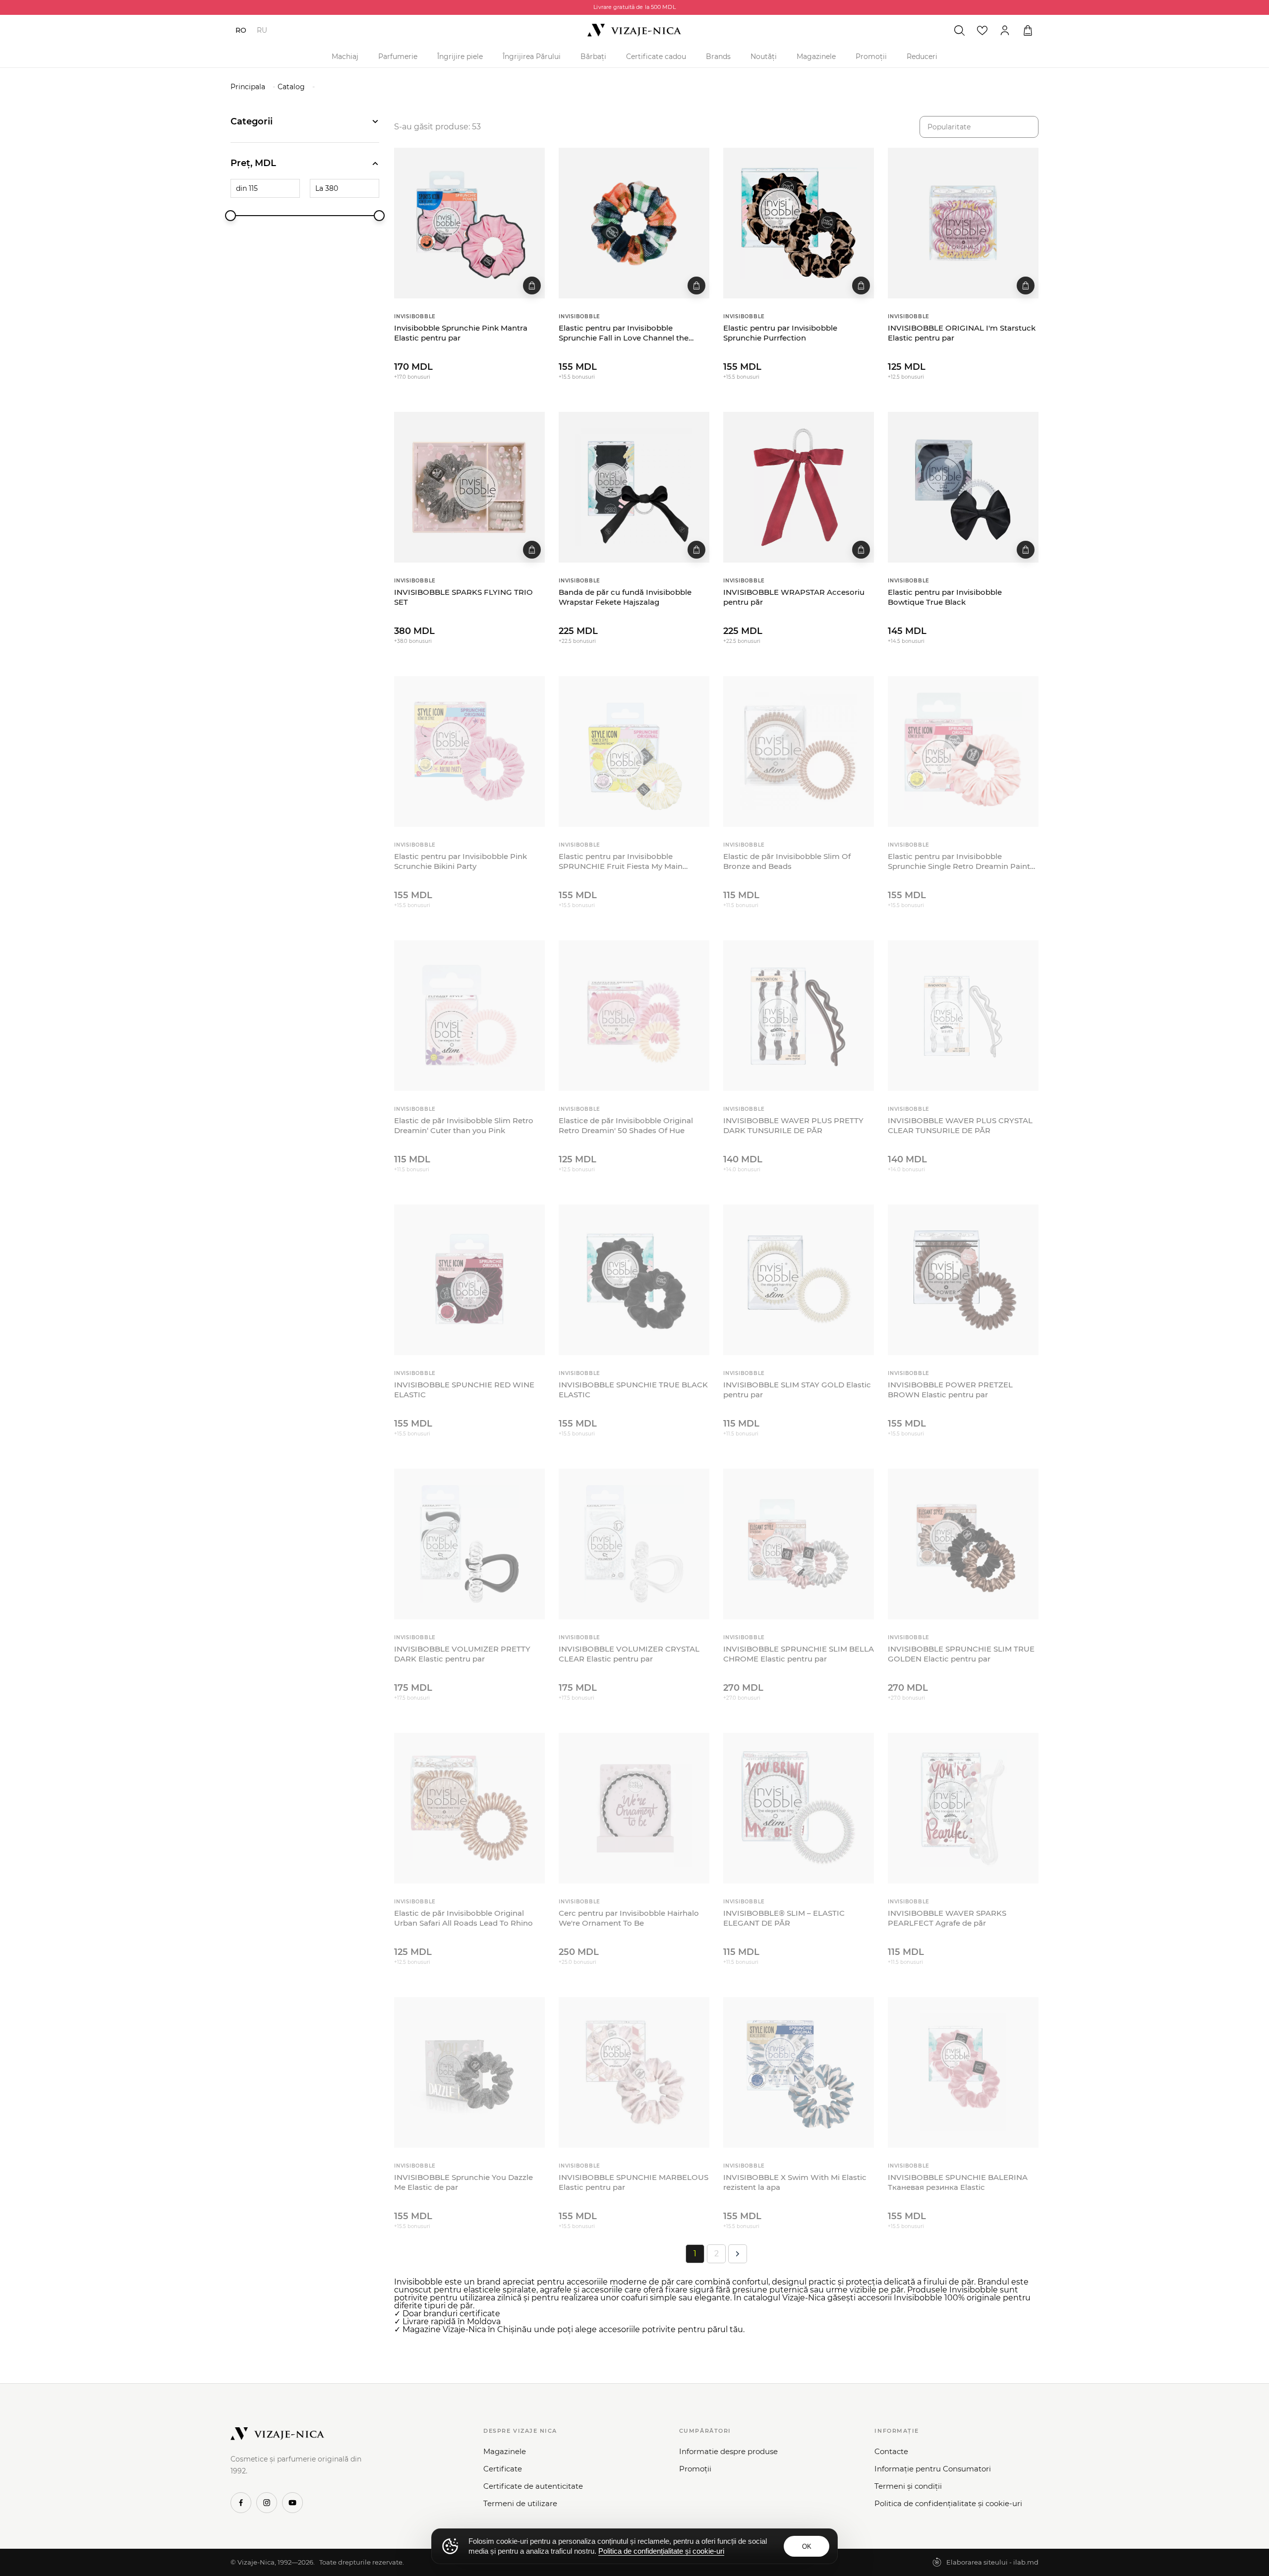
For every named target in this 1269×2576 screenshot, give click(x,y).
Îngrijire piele (460, 57)
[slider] (231, 216)
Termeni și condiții (908, 2486)
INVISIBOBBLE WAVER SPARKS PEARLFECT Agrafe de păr (947, 1918)
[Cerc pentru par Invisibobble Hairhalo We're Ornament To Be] (634, 1808)
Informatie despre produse (728, 2451)
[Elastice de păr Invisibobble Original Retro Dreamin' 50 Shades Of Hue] (634, 1016)
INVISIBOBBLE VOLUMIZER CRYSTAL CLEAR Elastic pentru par (629, 1654)
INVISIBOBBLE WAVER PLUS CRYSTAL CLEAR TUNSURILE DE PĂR (960, 1125)
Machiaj (345, 57)
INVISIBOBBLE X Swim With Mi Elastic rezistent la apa (795, 2182)
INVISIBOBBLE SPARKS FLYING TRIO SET (463, 597)
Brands (718, 57)
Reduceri (922, 57)
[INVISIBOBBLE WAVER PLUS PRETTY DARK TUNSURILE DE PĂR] (799, 1016)
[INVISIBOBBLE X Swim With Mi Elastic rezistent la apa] (799, 2072)
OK (807, 2547)
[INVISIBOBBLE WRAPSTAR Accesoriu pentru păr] (799, 487)
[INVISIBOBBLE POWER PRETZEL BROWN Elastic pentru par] (963, 1280)
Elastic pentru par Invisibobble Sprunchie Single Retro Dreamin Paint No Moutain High (959, 862)
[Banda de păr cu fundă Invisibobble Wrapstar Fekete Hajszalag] (634, 487)
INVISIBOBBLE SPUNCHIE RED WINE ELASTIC (464, 1390)
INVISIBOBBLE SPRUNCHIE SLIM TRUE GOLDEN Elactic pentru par (961, 1654)
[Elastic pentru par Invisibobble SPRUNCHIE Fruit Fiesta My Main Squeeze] (634, 751)
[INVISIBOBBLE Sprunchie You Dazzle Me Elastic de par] (469, 2072)
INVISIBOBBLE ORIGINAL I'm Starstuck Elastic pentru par (962, 333)
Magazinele (816, 57)
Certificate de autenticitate (533, 2486)
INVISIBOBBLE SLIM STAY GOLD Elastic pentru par (797, 1390)
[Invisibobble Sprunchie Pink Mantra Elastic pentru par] (469, 223)
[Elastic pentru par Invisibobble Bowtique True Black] (963, 487)
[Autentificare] (1005, 30)
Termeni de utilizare (520, 2503)
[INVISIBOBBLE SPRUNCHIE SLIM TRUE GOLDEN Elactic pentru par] (963, 1544)
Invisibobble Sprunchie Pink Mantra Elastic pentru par (461, 333)
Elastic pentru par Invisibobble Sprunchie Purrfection (780, 333)
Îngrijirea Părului (532, 57)
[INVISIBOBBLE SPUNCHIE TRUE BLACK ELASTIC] (634, 1280)
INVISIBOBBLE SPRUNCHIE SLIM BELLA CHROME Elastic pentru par (799, 1654)
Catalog (291, 87)
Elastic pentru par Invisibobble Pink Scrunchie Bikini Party (461, 861)
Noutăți (764, 57)
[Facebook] (241, 2503)
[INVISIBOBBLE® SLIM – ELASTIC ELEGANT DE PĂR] (799, 1808)
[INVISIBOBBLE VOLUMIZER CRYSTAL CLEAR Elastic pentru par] (634, 1544)
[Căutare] (959, 30)
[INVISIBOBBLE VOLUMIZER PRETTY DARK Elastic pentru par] (469, 1544)
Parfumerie (398, 57)
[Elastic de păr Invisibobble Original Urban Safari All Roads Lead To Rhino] (469, 1808)
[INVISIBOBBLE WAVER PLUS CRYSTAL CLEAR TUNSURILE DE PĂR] (963, 1016)
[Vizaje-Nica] (634, 30)
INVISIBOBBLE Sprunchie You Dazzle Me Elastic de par (463, 2182)
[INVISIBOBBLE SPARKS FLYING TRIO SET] (469, 487)
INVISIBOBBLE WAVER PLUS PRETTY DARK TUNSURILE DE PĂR (793, 1125)
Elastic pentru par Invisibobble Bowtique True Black (945, 597)
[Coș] (1028, 30)
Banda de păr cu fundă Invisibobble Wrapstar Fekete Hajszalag (625, 597)
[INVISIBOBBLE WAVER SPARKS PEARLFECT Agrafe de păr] (963, 1808)
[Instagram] (267, 2503)
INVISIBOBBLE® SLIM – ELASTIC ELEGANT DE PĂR (784, 1918)
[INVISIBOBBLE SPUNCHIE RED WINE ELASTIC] (469, 1280)
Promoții (871, 57)
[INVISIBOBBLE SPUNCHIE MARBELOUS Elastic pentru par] (634, 2072)
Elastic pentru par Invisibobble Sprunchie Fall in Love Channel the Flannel (624, 333)
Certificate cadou (656, 57)
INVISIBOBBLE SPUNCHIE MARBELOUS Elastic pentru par (634, 2182)
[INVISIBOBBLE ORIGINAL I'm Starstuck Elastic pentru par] (963, 223)
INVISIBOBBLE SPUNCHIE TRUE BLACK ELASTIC (633, 1390)
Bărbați (593, 57)
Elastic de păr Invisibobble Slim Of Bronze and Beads (787, 861)
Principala (248, 87)
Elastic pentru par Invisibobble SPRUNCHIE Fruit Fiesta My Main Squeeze (621, 862)
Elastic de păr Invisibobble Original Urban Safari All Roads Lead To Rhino (463, 1918)
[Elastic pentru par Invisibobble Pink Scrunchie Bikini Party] (469, 751)
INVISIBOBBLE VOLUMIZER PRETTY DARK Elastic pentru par (462, 1654)
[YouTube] (292, 2503)
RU (262, 30)
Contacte (891, 2451)
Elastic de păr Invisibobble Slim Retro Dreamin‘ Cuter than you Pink (464, 1125)
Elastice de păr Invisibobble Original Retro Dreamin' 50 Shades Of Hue (626, 1125)
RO (241, 30)
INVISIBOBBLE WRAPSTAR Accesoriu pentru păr (794, 597)
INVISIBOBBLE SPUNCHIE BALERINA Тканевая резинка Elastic (958, 2182)
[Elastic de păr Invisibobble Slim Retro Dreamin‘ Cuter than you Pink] (469, 1016)
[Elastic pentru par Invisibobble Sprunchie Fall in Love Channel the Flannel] (634, 223)
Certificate (503, 2469)
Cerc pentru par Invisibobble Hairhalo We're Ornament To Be (629, 1918)
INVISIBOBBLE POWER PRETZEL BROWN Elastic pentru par (950, 1390)
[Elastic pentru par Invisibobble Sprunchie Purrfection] (799, 223)
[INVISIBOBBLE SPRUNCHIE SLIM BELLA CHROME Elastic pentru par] (799, 1544)
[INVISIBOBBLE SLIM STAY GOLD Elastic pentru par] (799, 1280)
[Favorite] (982, 30)
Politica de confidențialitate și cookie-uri (948, 2503)
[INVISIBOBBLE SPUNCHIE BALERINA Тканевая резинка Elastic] (963, 2072)
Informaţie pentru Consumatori (933, 2469)
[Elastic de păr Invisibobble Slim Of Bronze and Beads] (799, 751)
